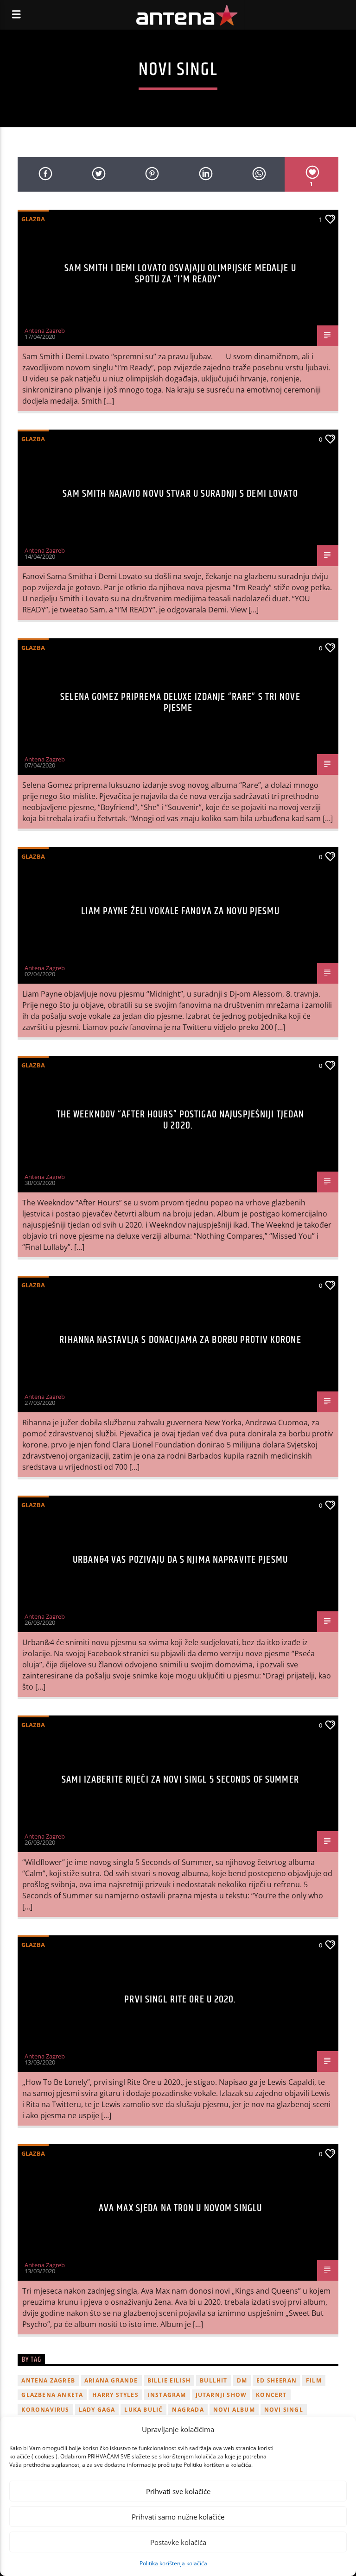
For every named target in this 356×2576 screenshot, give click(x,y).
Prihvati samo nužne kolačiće (178, 2517)
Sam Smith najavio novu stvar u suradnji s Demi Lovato (180, 494)
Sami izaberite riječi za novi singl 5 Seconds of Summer (180, 1780)
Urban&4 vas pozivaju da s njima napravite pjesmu (180, 1560)
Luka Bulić (143, 2410)
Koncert (271, 2395)
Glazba (33, 219)
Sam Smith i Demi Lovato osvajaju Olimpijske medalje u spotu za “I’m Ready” (180, 274)
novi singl (284, 2410)
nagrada (188, 2410)
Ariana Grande (111, 2380)
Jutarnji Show (221, 2395)
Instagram (167, 2395)
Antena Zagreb (45, 331)
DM (242, 2380)
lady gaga (97, 2410)
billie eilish (169, 2380)
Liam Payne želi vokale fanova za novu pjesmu (180, 911)
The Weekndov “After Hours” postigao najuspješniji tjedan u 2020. (181, 1120)
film (314, 2380)
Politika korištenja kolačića (173, 2563)
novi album (234, 2410)
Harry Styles (115, 2395)
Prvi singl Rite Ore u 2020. (180, 1999)
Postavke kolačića (178, 2542)
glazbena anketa (52, 2395)
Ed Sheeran (277, 2380)
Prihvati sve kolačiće (178, 2491)
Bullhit (213, 2380)
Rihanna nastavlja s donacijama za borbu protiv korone (180, 1340)
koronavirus (45, 2410)
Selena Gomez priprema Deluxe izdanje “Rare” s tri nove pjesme (180, 702)
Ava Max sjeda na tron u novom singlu (180, 2208)
